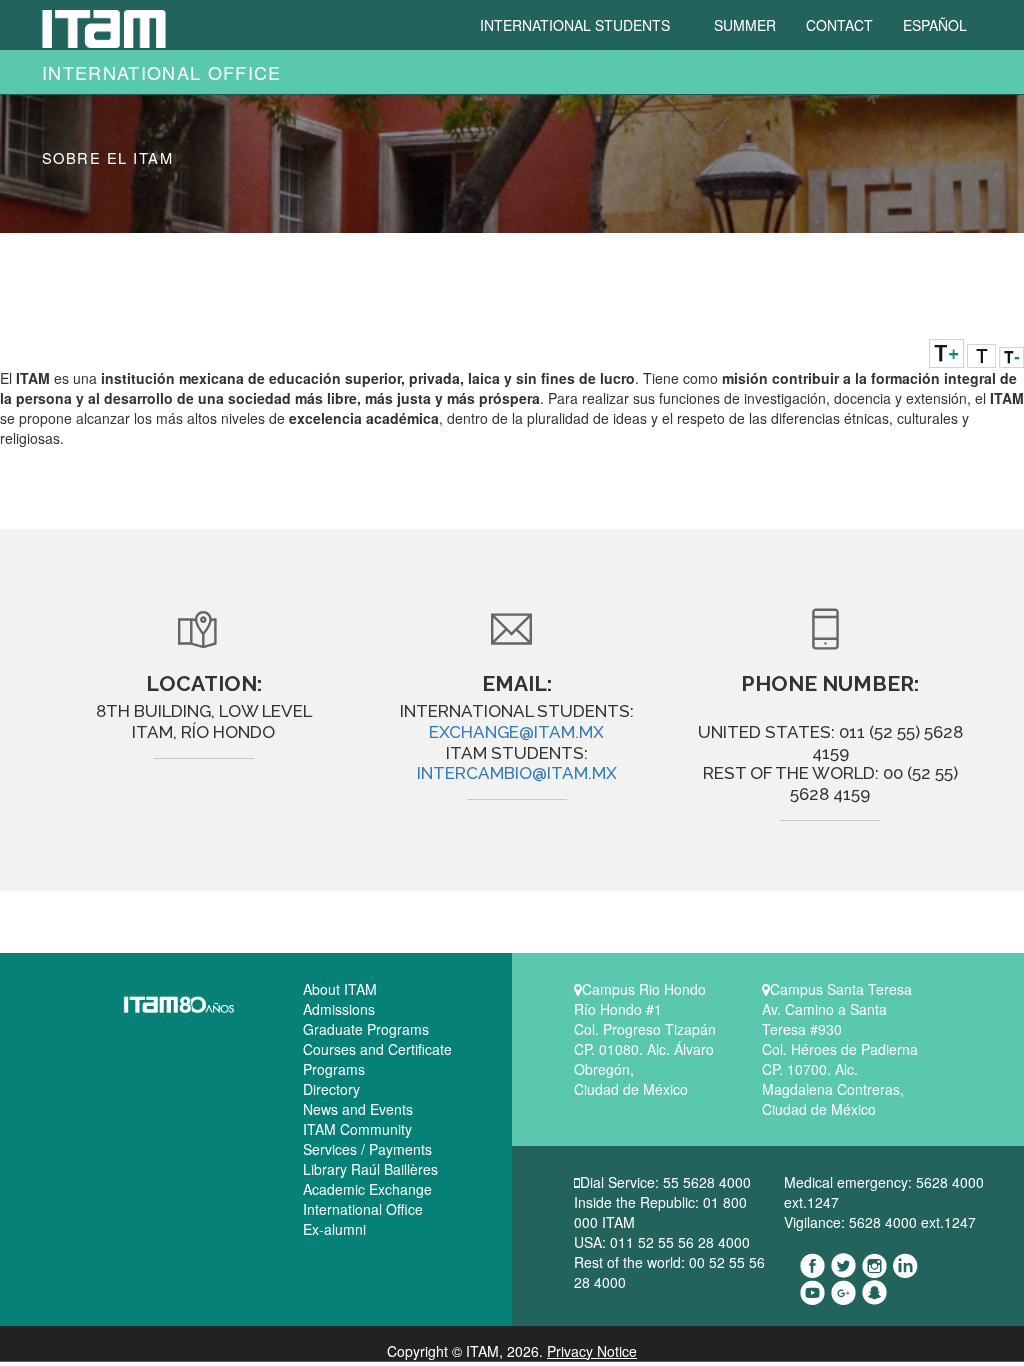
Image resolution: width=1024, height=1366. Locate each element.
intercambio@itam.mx (517, 773)
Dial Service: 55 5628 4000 (665, 1182)
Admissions (339, 1009)
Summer (745, 25)
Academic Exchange (367, 1189)
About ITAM (340, 989)
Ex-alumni (334, 1229)
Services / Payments (367, 1149)
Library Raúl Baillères (370, 1169)
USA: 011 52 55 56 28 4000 (662, 1242)
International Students (577, 25)
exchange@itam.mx (516, 732)
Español (935, 25)
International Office (162, 72)
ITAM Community (357, 1129)
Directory (331, 1089)
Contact (839, 25)
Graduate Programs (366, 1029)
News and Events (358, 1109)
